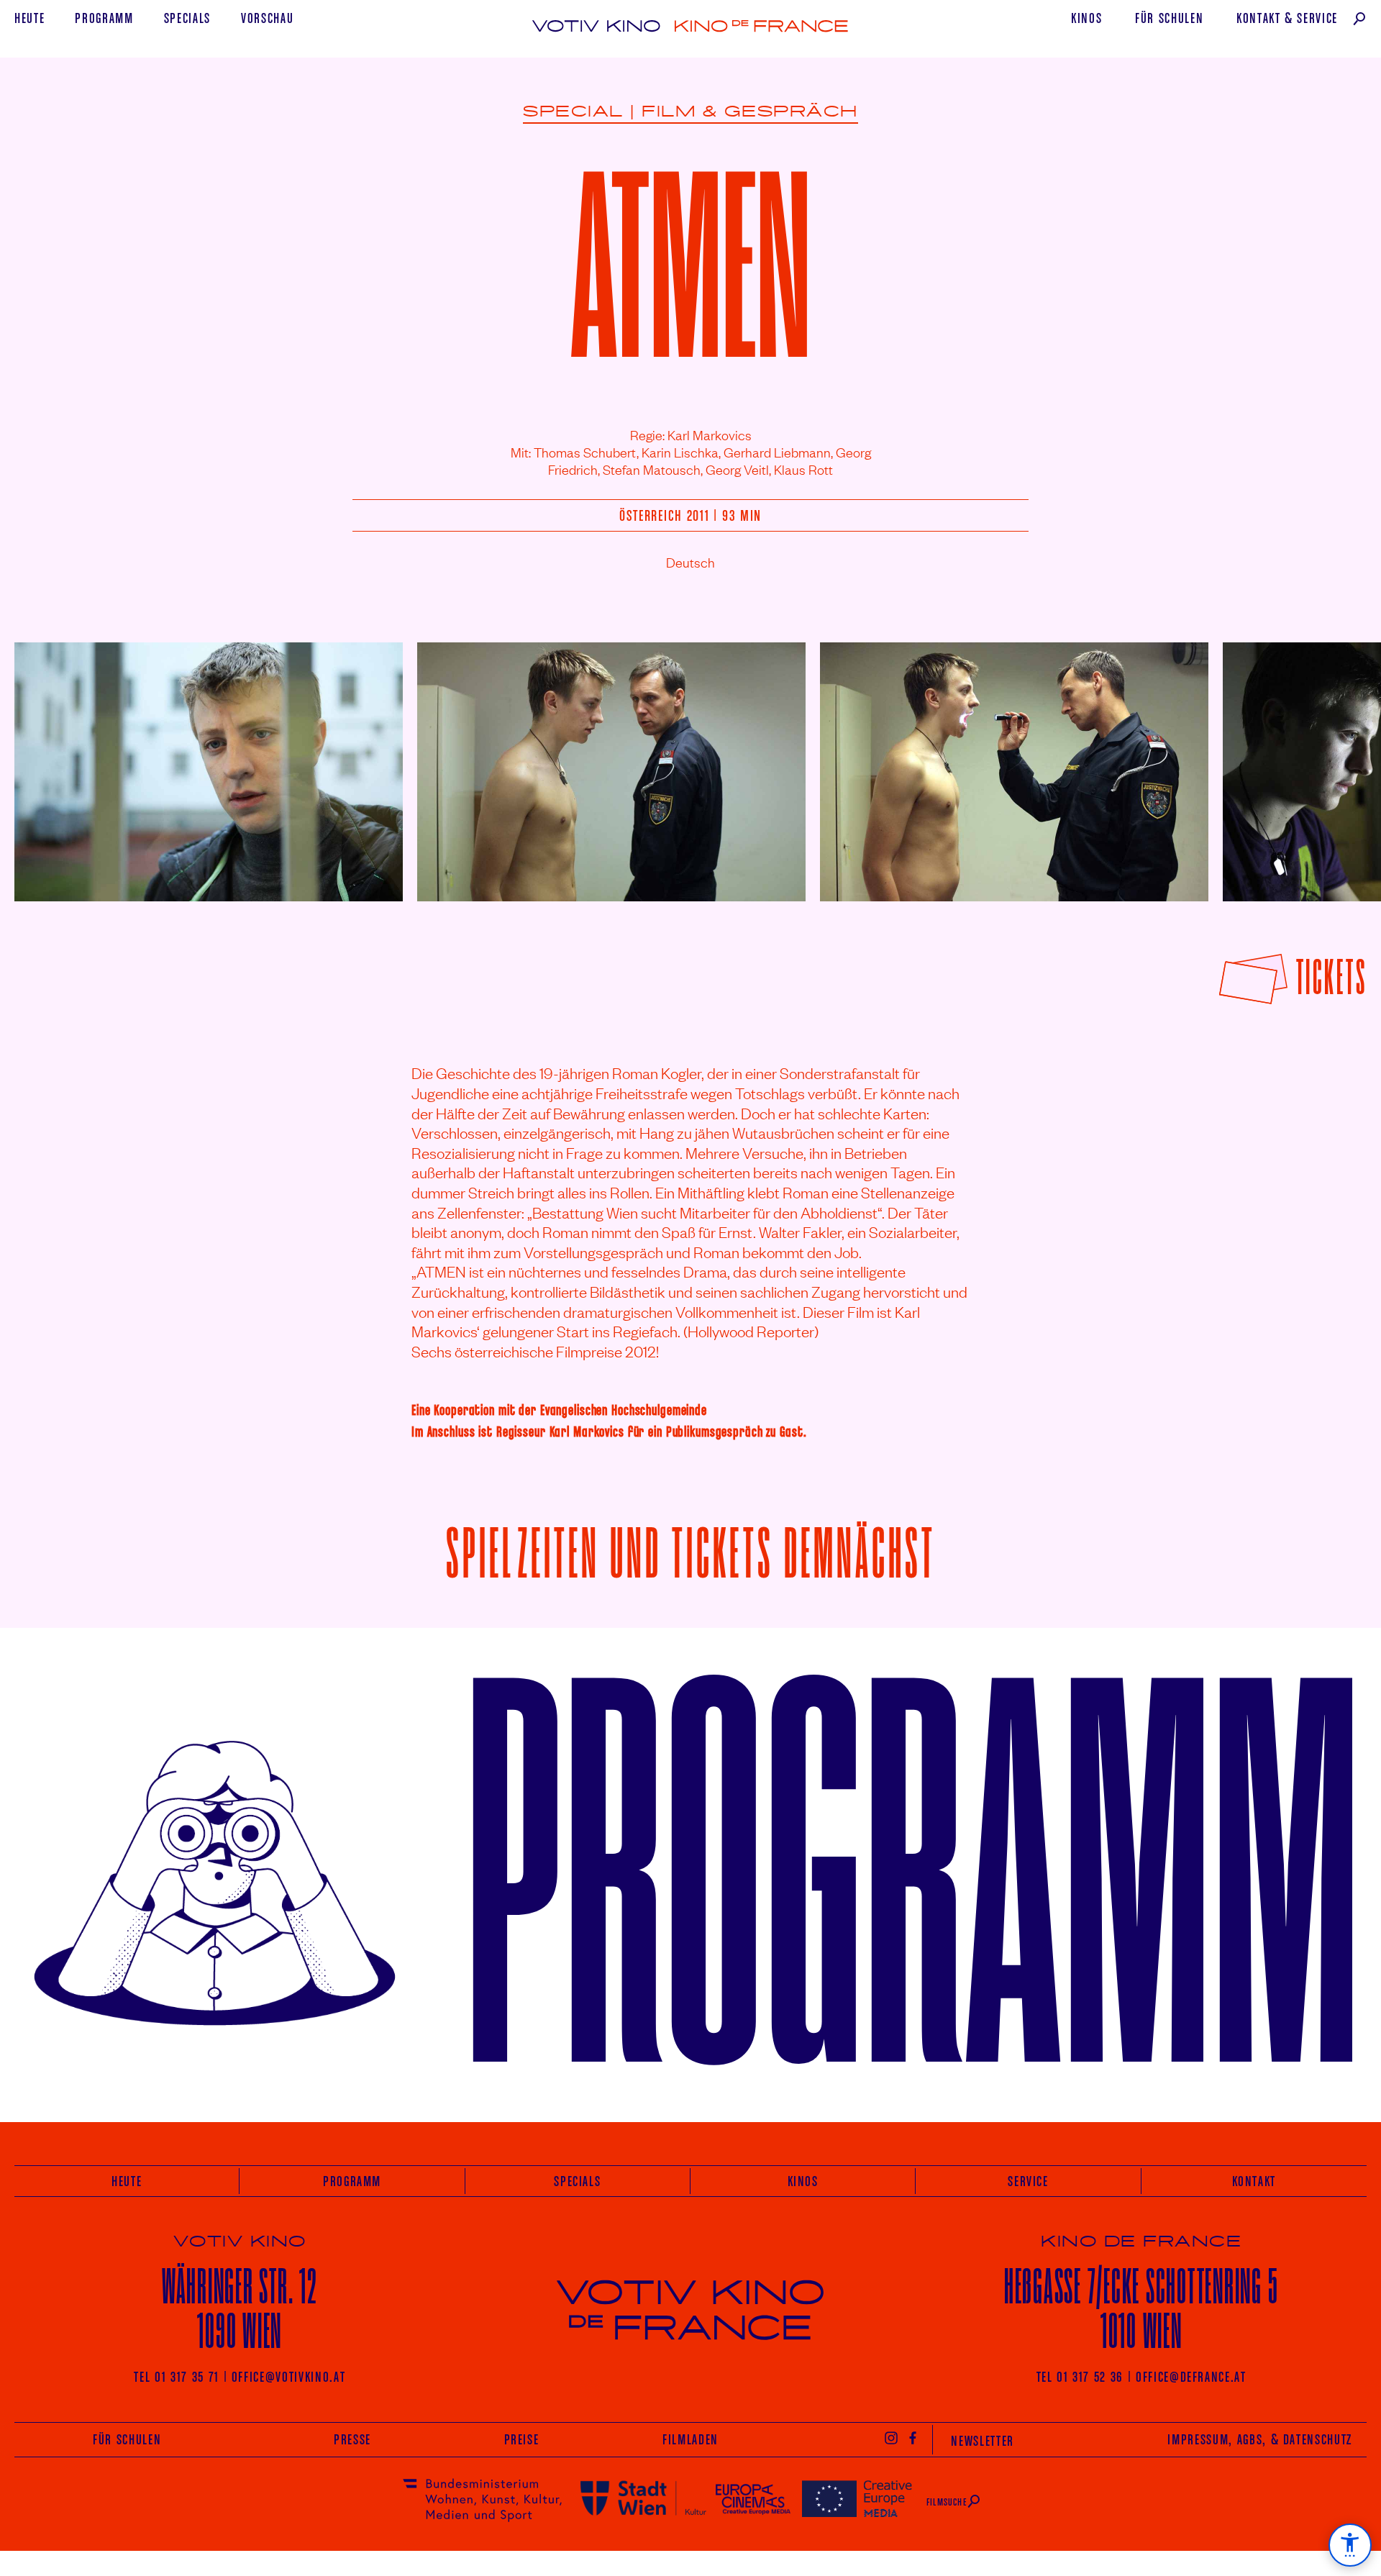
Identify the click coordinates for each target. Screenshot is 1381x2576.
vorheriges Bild (53, 761)
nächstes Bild (1332, 761)
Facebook (913, 2437)
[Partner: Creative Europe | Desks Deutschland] (857, 2498)
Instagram (891, 2437)
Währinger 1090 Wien (240, 2308)
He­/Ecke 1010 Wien (1141, 2308)
